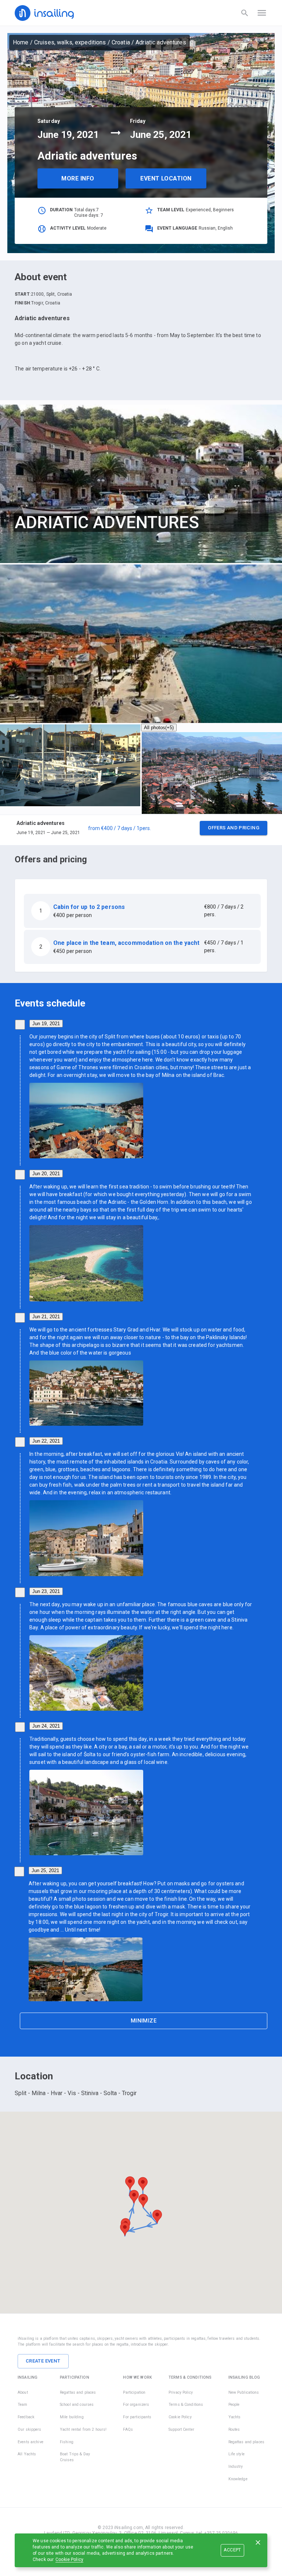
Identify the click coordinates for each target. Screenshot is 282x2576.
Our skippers (30, 2429)
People (234, 2405)
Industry (236, 2467)
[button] (141, 830)
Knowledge (238, 2479)
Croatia (121, 42)
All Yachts (27, 2454)
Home (21, 42)
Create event (43, 2361)
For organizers (136, 2405)
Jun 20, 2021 (46, 1174)
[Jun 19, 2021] (20, 1025)
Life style (236, 2454)
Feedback (26, 2417)
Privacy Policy (181, 2392)
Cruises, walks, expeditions (70, 42)
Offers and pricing (234, 828)
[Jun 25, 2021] (19, 1872)
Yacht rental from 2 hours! (83, 2429)
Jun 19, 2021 (46, 1024)
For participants (137, 2417)
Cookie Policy (69, 2559)
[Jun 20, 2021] (20, 1175)
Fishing (67, 2442)
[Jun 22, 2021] (20, 1442)
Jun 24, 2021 (46, 1726)
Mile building (72, 2417)
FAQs (128, 2429)
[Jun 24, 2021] (20, 1727)
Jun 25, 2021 (45, 1870)
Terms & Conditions (186, 2405)
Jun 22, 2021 (46, 1441)
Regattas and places (78, 2392)
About (23, 2392)
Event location (166, 178)
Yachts (235, 2417)
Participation (134, 2392)
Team (23, 2405)
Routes (234, 2429)
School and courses (77, 2405)
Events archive (30, 2442)
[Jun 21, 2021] (20, 1318)
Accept (232, 2550)
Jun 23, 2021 (46, 1591)
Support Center (181, 2429)
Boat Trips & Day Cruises (75, 2457)
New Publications (244, 2392)
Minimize (144, 2021)
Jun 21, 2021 (46, 1317)
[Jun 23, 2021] (20, 1592)
